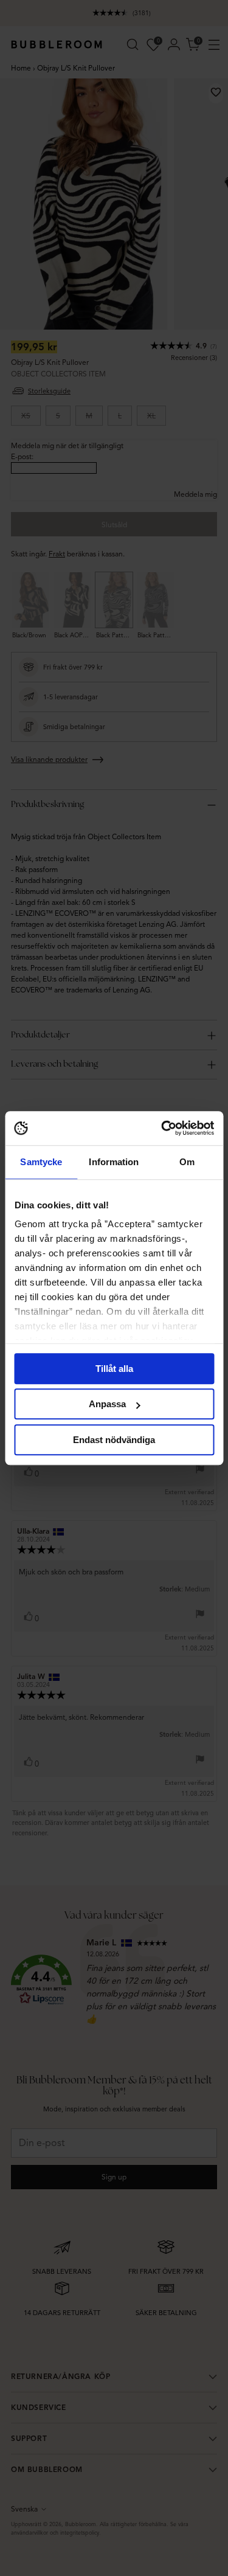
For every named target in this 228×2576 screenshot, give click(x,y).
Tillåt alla (114, 1369)
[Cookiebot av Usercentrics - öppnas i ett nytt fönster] (162, 1128)
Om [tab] (187, 1162)
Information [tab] (114, 1162)
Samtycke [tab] (41, 1162)
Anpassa (107, 1404)
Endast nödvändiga (114, 1440)
